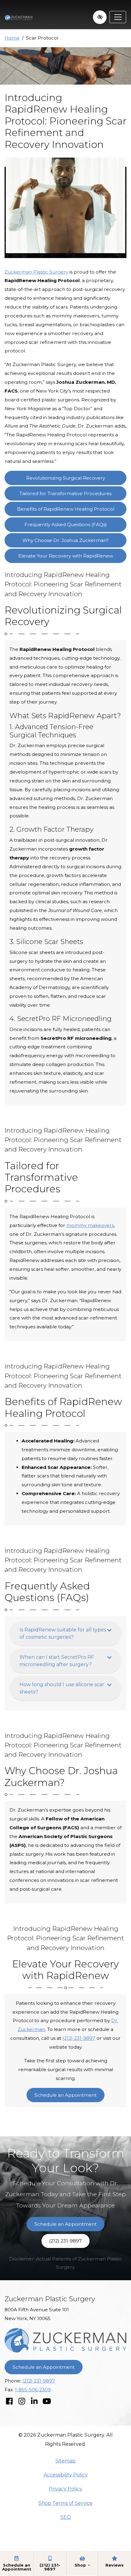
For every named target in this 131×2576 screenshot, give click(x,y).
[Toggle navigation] (118, 17)
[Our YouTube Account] (47, 2401)
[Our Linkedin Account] (34, 2401)
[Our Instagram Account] (22, 2401)
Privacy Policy (65, 2489)
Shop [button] (81, 2565)
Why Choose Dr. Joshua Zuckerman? (66, 540)
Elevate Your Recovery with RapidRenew (66, 556)
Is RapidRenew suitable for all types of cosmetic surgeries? (63, 1633)
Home (12, 38)
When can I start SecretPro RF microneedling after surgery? (57, 1661)
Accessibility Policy (66, 2475)
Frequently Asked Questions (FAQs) (66, 524)
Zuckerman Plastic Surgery (36, 272)
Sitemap (65, 2461)
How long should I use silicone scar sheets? (62, 1688)
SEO (66, 2517)
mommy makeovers (90, 1225)
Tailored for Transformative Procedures (65, 493)
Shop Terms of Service (65, 2503)
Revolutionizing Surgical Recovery (66, 478)
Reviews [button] (115, 2565)
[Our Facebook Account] (9, 2401)
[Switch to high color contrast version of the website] (100, 17)
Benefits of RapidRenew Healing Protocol (66, 509)
